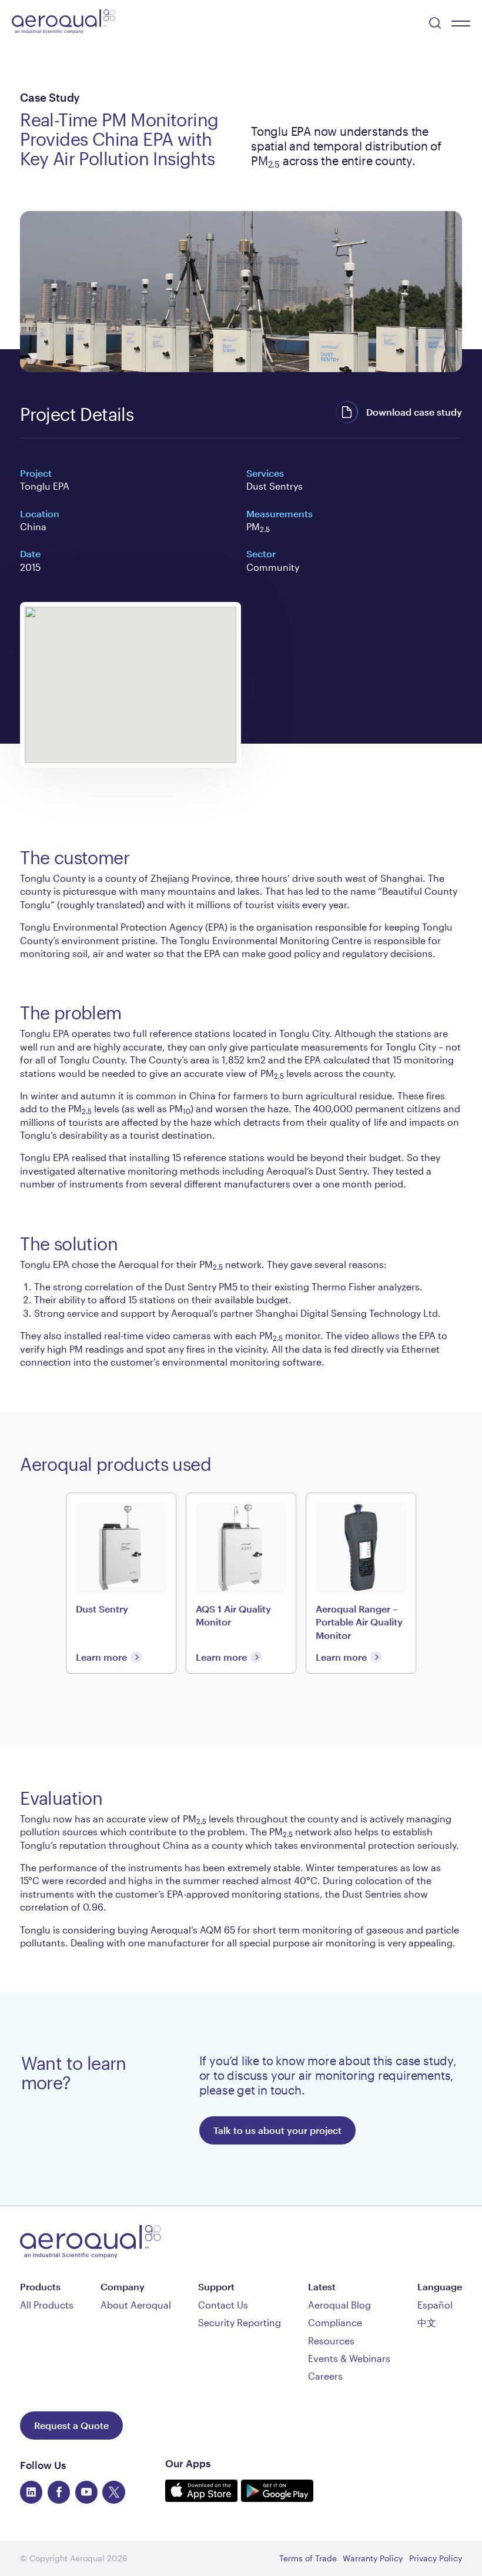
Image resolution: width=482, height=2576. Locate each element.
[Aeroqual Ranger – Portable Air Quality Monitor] (361, 1583)
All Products (47, 2305)
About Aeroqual (136, 2305)
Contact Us (223, 2305)
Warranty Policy (373, 2558)
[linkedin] (31, 2492)
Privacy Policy (436, 2558)
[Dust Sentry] (121, 1583)
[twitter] (113, 2492)
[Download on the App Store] (203, 2498)
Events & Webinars (349, 2358)
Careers (325, 2376)
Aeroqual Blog (339, 2305)
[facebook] (59, 2492)
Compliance (335, 2322)
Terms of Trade (308, 2558)
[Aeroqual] (63, 23)
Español (435, 2305)
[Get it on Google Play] (277, 2498)
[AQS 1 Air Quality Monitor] (241, 1583)
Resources (331, 2341)
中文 (427, 2322)
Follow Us (43, 2465)
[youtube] (86, 2492)
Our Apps (188, 2463)
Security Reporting (240, 2322)
